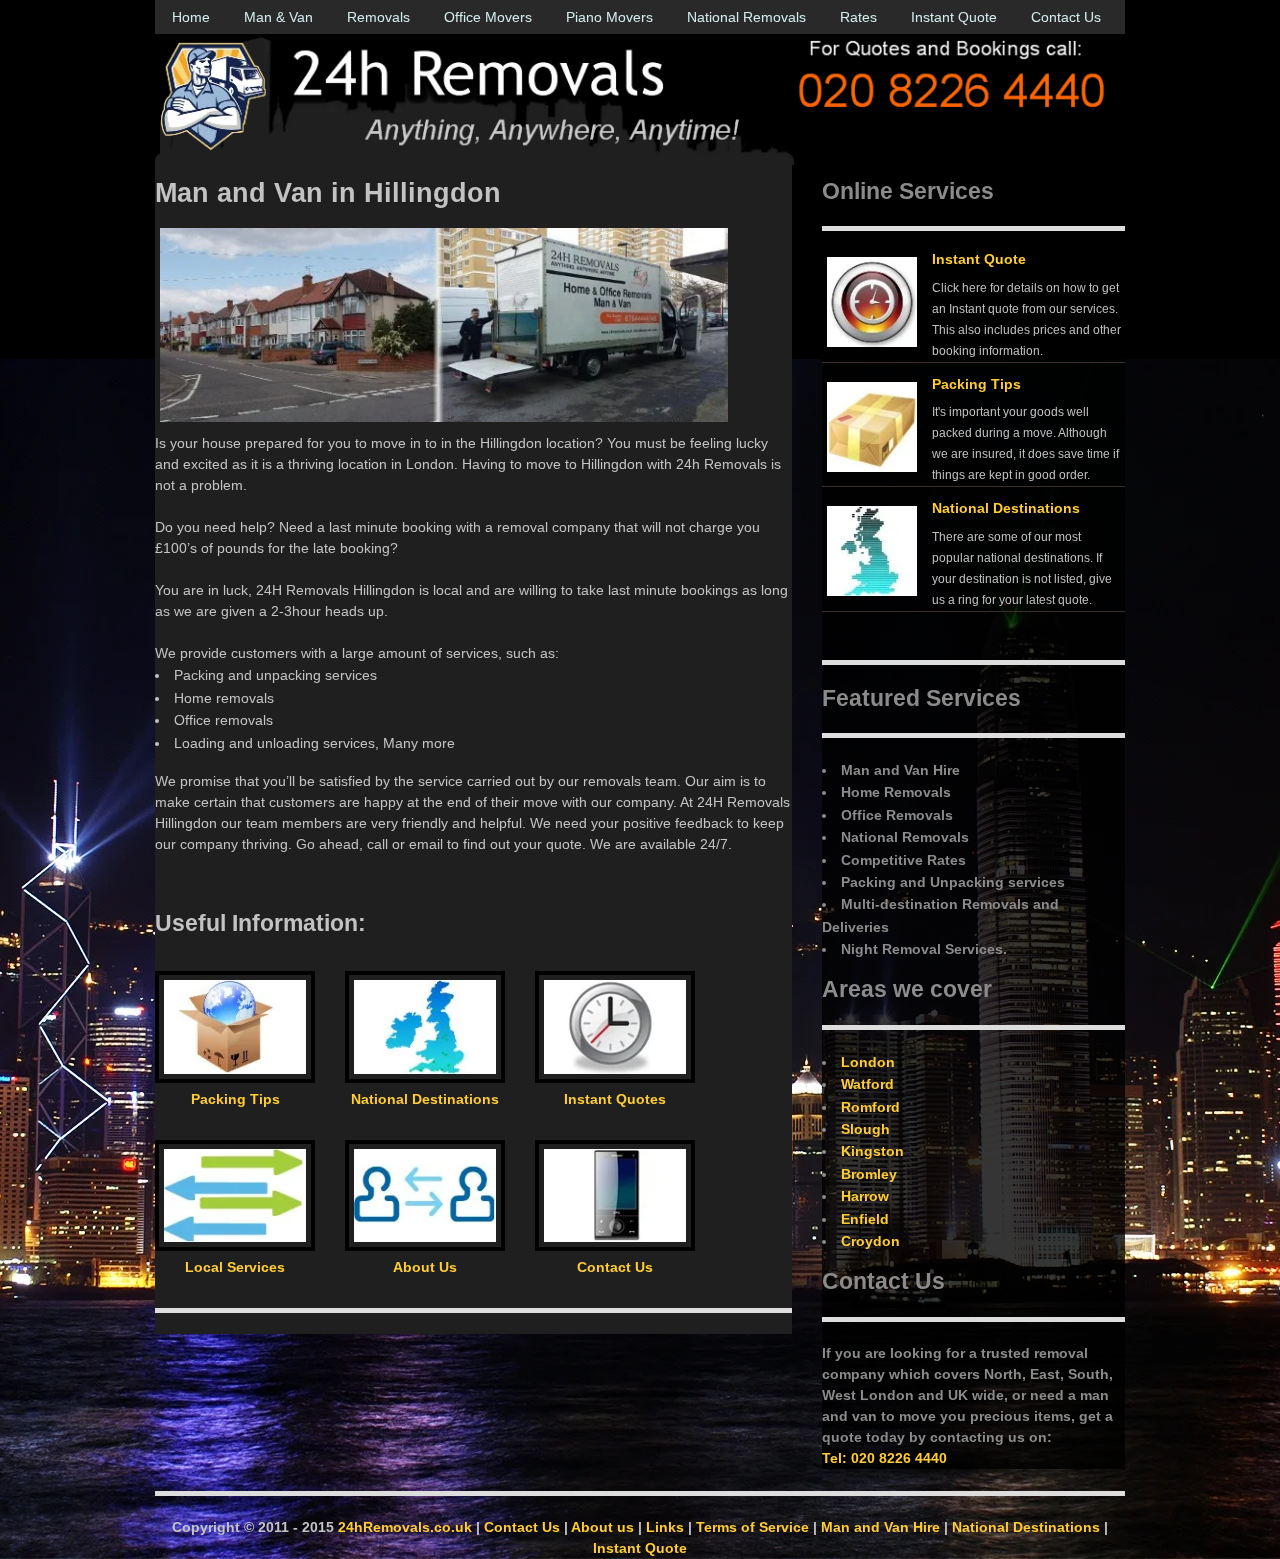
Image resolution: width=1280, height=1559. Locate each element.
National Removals (746, 17)
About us (602, 1527)
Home (191, 17)
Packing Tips (976, 384)
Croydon (870, 1241)
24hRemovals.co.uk (405, 1527)
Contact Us (1066, 17)
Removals (378, 17)
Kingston (872, 1151)
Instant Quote (954, 17)
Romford (870, 1107)
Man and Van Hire (880, 1527)
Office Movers (488, 17)
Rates (858, 17)
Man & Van (278, 17)
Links (665, 1527)
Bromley (869, 1174)
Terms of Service (752, 1527)
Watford (867, 1084)
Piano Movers (609, 17)
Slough (865, 1129)
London (868, 1062)
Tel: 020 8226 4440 (884, 1458)
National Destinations (1006, 508)
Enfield (865, 1219)
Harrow (865, 1196)
